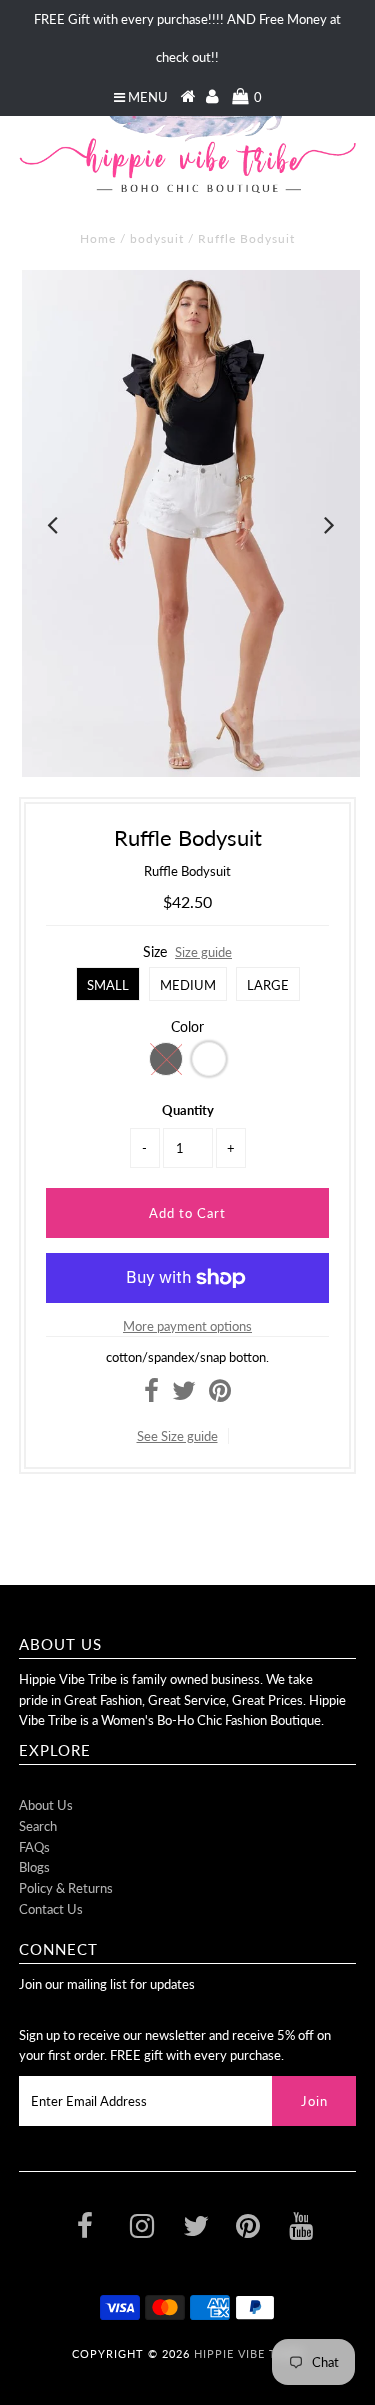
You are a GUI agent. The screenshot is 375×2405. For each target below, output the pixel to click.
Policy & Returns (66, 1888)
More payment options (187, 1326)
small (108, 985)
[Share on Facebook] (151, 1395)
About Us (46, 1805)
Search (38, 1826)
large (268, 985)
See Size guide (177, 1436)
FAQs (34, 1847)
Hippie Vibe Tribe (249, 2353)
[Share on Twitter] (184, 1395)
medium (188, 985)
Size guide (203, 952)
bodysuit (157, 238)
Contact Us (51, 1909)
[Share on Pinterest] (220, 1395)
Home (98, 238)
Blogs (34, 1867)
